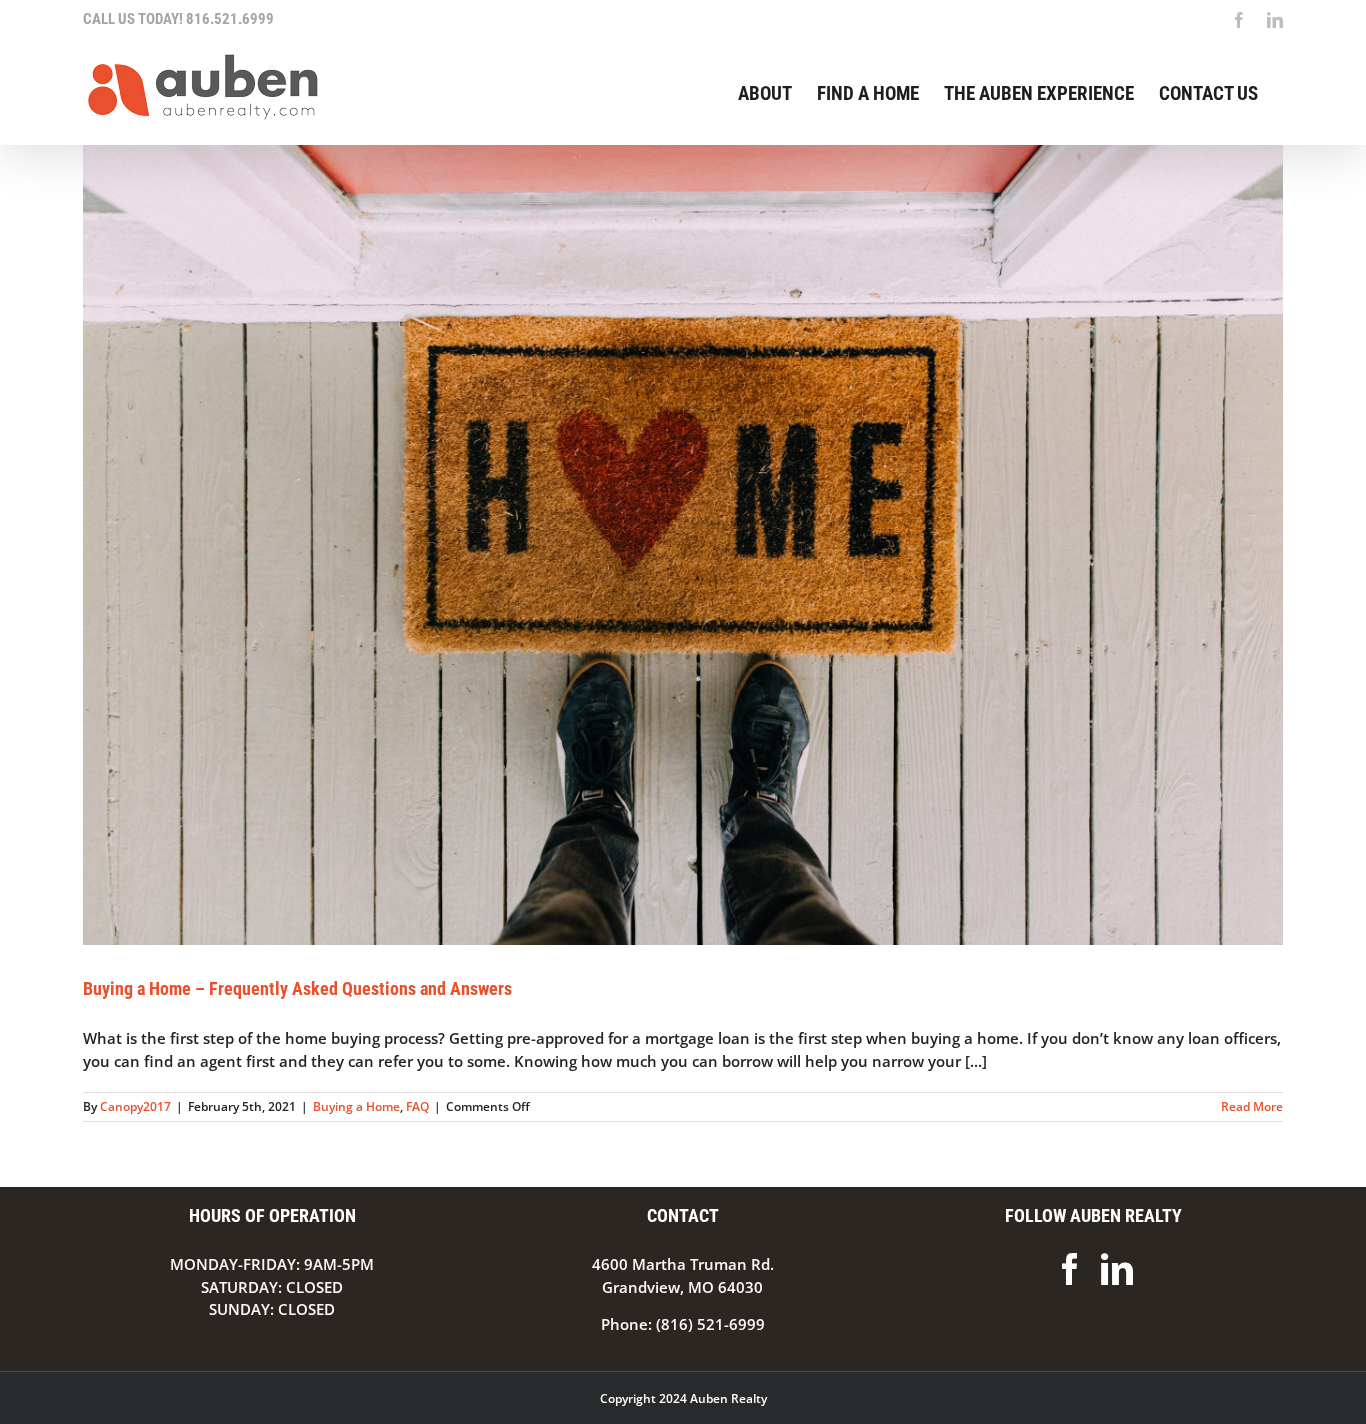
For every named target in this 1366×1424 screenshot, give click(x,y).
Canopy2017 (135, 1106)
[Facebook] (1070, 1269)
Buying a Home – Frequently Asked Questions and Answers (297, 988)
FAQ (417, 1106)
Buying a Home (356, 1106)
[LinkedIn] (1117, 1269)
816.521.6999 (230, 19)
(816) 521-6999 (710, 1324)
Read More (1252, 1106)
